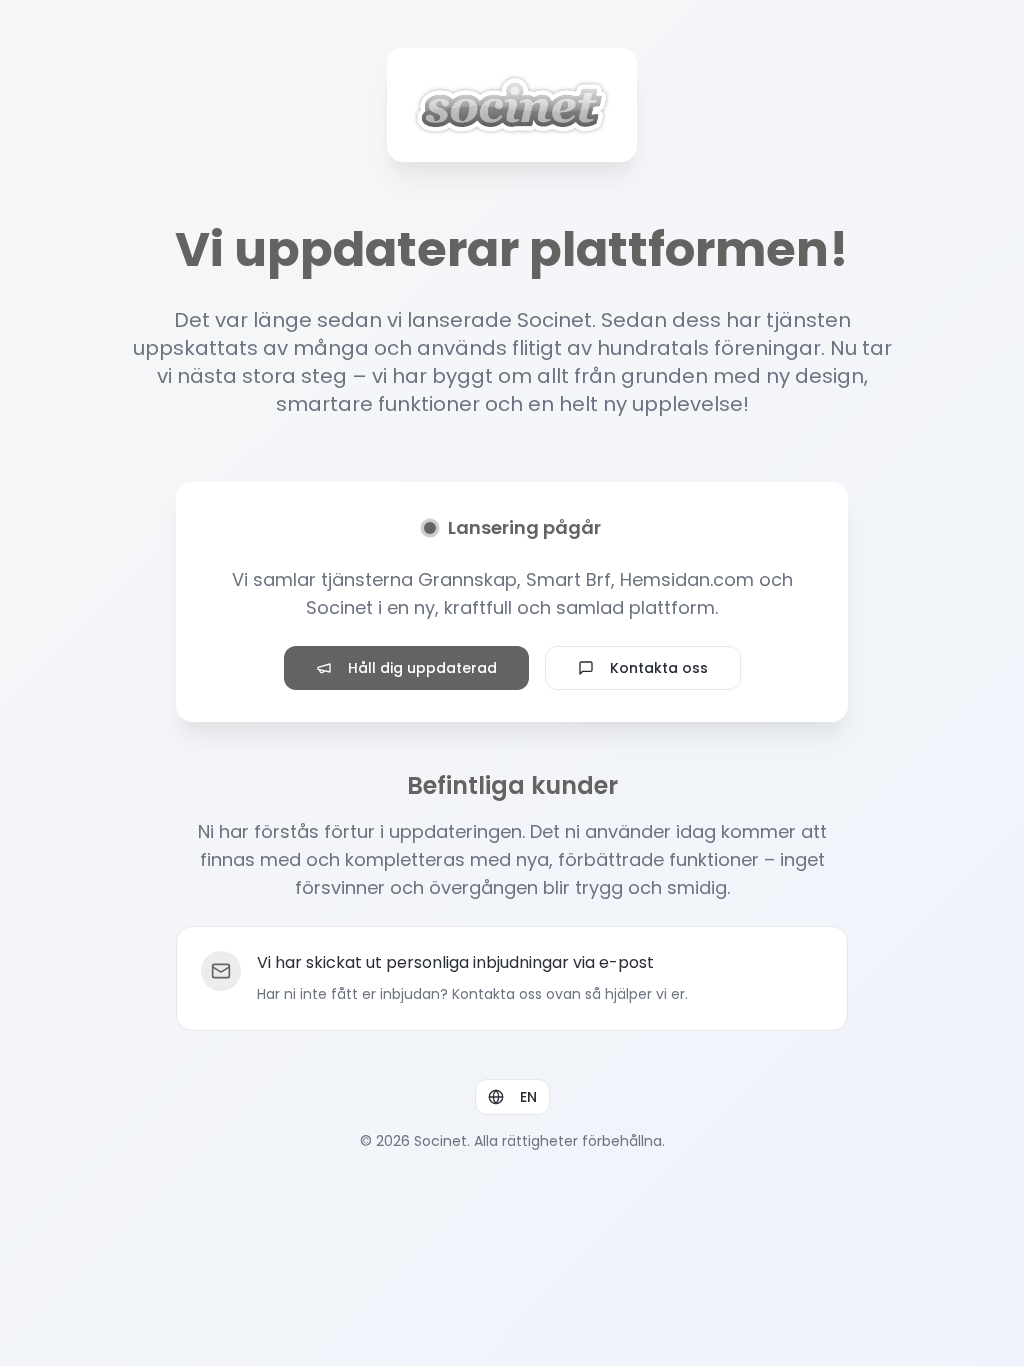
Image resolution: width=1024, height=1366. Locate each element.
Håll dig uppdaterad (422, 668)
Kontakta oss (659, 668)
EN (528, 1097)
